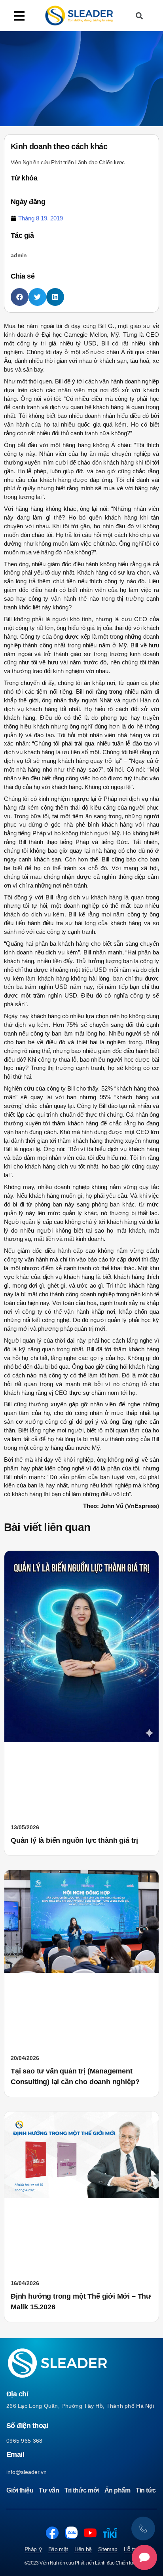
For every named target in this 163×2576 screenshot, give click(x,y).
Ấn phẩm (118, 2490)
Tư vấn (49, 2490)
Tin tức (146, 2490)
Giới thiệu (20, 2490)
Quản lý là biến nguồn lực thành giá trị (74, 1840)
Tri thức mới (81, 2490)
